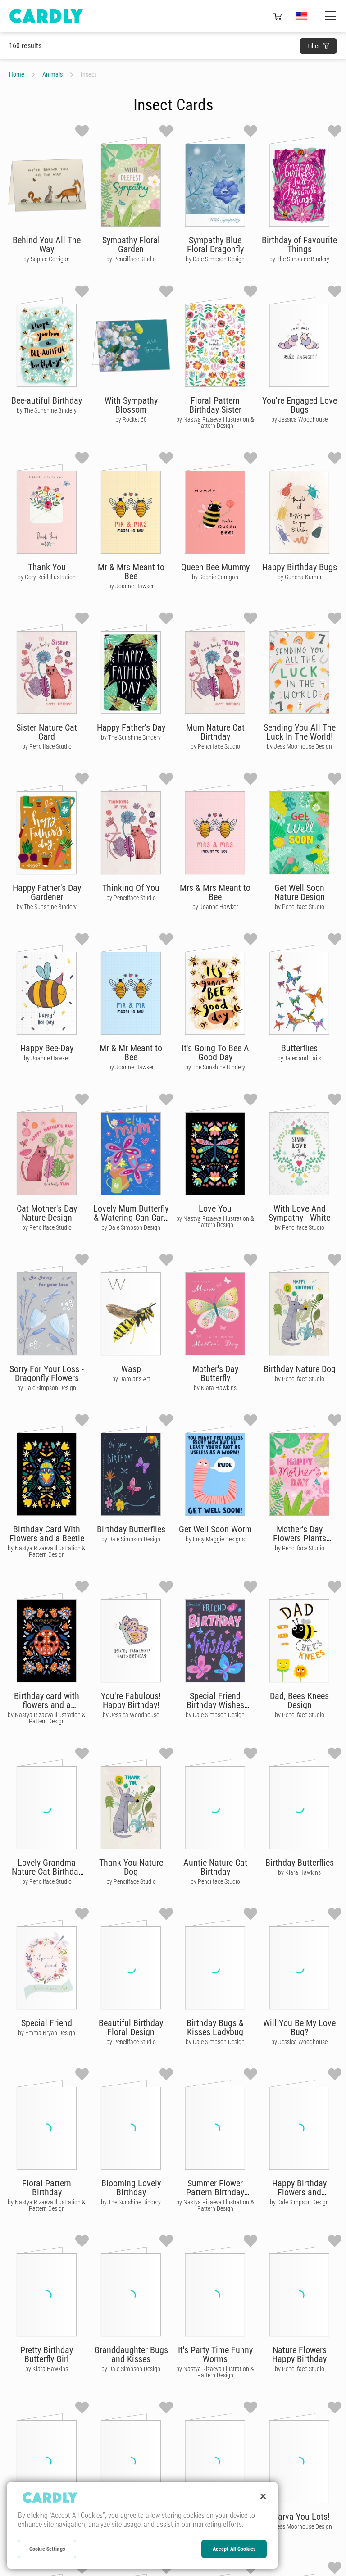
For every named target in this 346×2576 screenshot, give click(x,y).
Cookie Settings (47, 2549)
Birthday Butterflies (131, 1529)
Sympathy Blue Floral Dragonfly (215, 245)
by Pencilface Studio (131, 259)
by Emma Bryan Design (47, 2033)
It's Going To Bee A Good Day (215, 1053)
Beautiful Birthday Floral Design (131, 2027)
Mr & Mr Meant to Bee (131, 1053)
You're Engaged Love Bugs (300, 405)
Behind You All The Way (47, 245)
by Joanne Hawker (131, 586)
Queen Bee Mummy (215, 567)
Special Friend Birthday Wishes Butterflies (215, 1705)
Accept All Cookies (234, 2549)
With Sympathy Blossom (131, 405)
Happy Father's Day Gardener (47, 892)
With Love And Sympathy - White (299, 1213)
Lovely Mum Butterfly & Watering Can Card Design (131, 1218)
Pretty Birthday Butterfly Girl (47, 2354)
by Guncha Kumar (300, 577)
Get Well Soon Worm (215, 1529)
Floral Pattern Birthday (47, 2188)
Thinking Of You (131, 888)
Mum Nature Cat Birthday (215, 732)
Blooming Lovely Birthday (131, 2188)
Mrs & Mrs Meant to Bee (215, 892)
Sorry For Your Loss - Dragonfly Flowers (47, 1373)
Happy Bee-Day (47, 1048)
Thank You (47, 567)
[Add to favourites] (82, 131)
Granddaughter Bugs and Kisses (131, 2354)
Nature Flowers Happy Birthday (299, 2354)
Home (17, 74)
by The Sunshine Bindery (299, 259)
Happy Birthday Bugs (300, 567)
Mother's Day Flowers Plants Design (300, 1538)
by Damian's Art (131, 1379)
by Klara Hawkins (215, 1388)
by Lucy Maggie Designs (215, 1539)
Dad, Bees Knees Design (299, 1700)
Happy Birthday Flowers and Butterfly (299, 2192)
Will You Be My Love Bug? (299, 2027)
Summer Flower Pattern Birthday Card (215, 2192)
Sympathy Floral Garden (131, 245)
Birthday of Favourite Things (299, 245)
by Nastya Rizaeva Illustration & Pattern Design (215, 423)
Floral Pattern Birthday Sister (215, 405)
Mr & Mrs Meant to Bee (131, 572)
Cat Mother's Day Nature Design (47, 1213)
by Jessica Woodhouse (299, 419)
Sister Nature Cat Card (47, 732)
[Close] (263, 2496)
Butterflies (299, 1048)
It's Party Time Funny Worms (215, 2354)
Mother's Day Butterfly (215, 1373)
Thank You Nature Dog (131, 1867)
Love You (215, 1208)
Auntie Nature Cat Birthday (215, 1867)
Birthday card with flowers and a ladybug (47, 1705)
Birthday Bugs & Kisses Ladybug (215, 2027)
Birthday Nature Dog (300, 1369)
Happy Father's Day (131, 727)
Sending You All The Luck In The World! (300, 732)
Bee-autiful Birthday (47, 400)
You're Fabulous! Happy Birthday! (131, 1700)
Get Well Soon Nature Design (300, 892)
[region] (142, 2525)
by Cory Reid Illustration (47, 577)
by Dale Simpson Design (215, 259)
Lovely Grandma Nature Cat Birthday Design (47, 1872)
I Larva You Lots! (299, 2517)
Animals (52, 74)
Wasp (131, 1369)
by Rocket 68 (131, 419)
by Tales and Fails (299, 1058)
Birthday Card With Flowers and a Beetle (47, 1534)
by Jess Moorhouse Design (299, 746)
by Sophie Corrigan (47, 259)
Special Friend (47, 2023)
